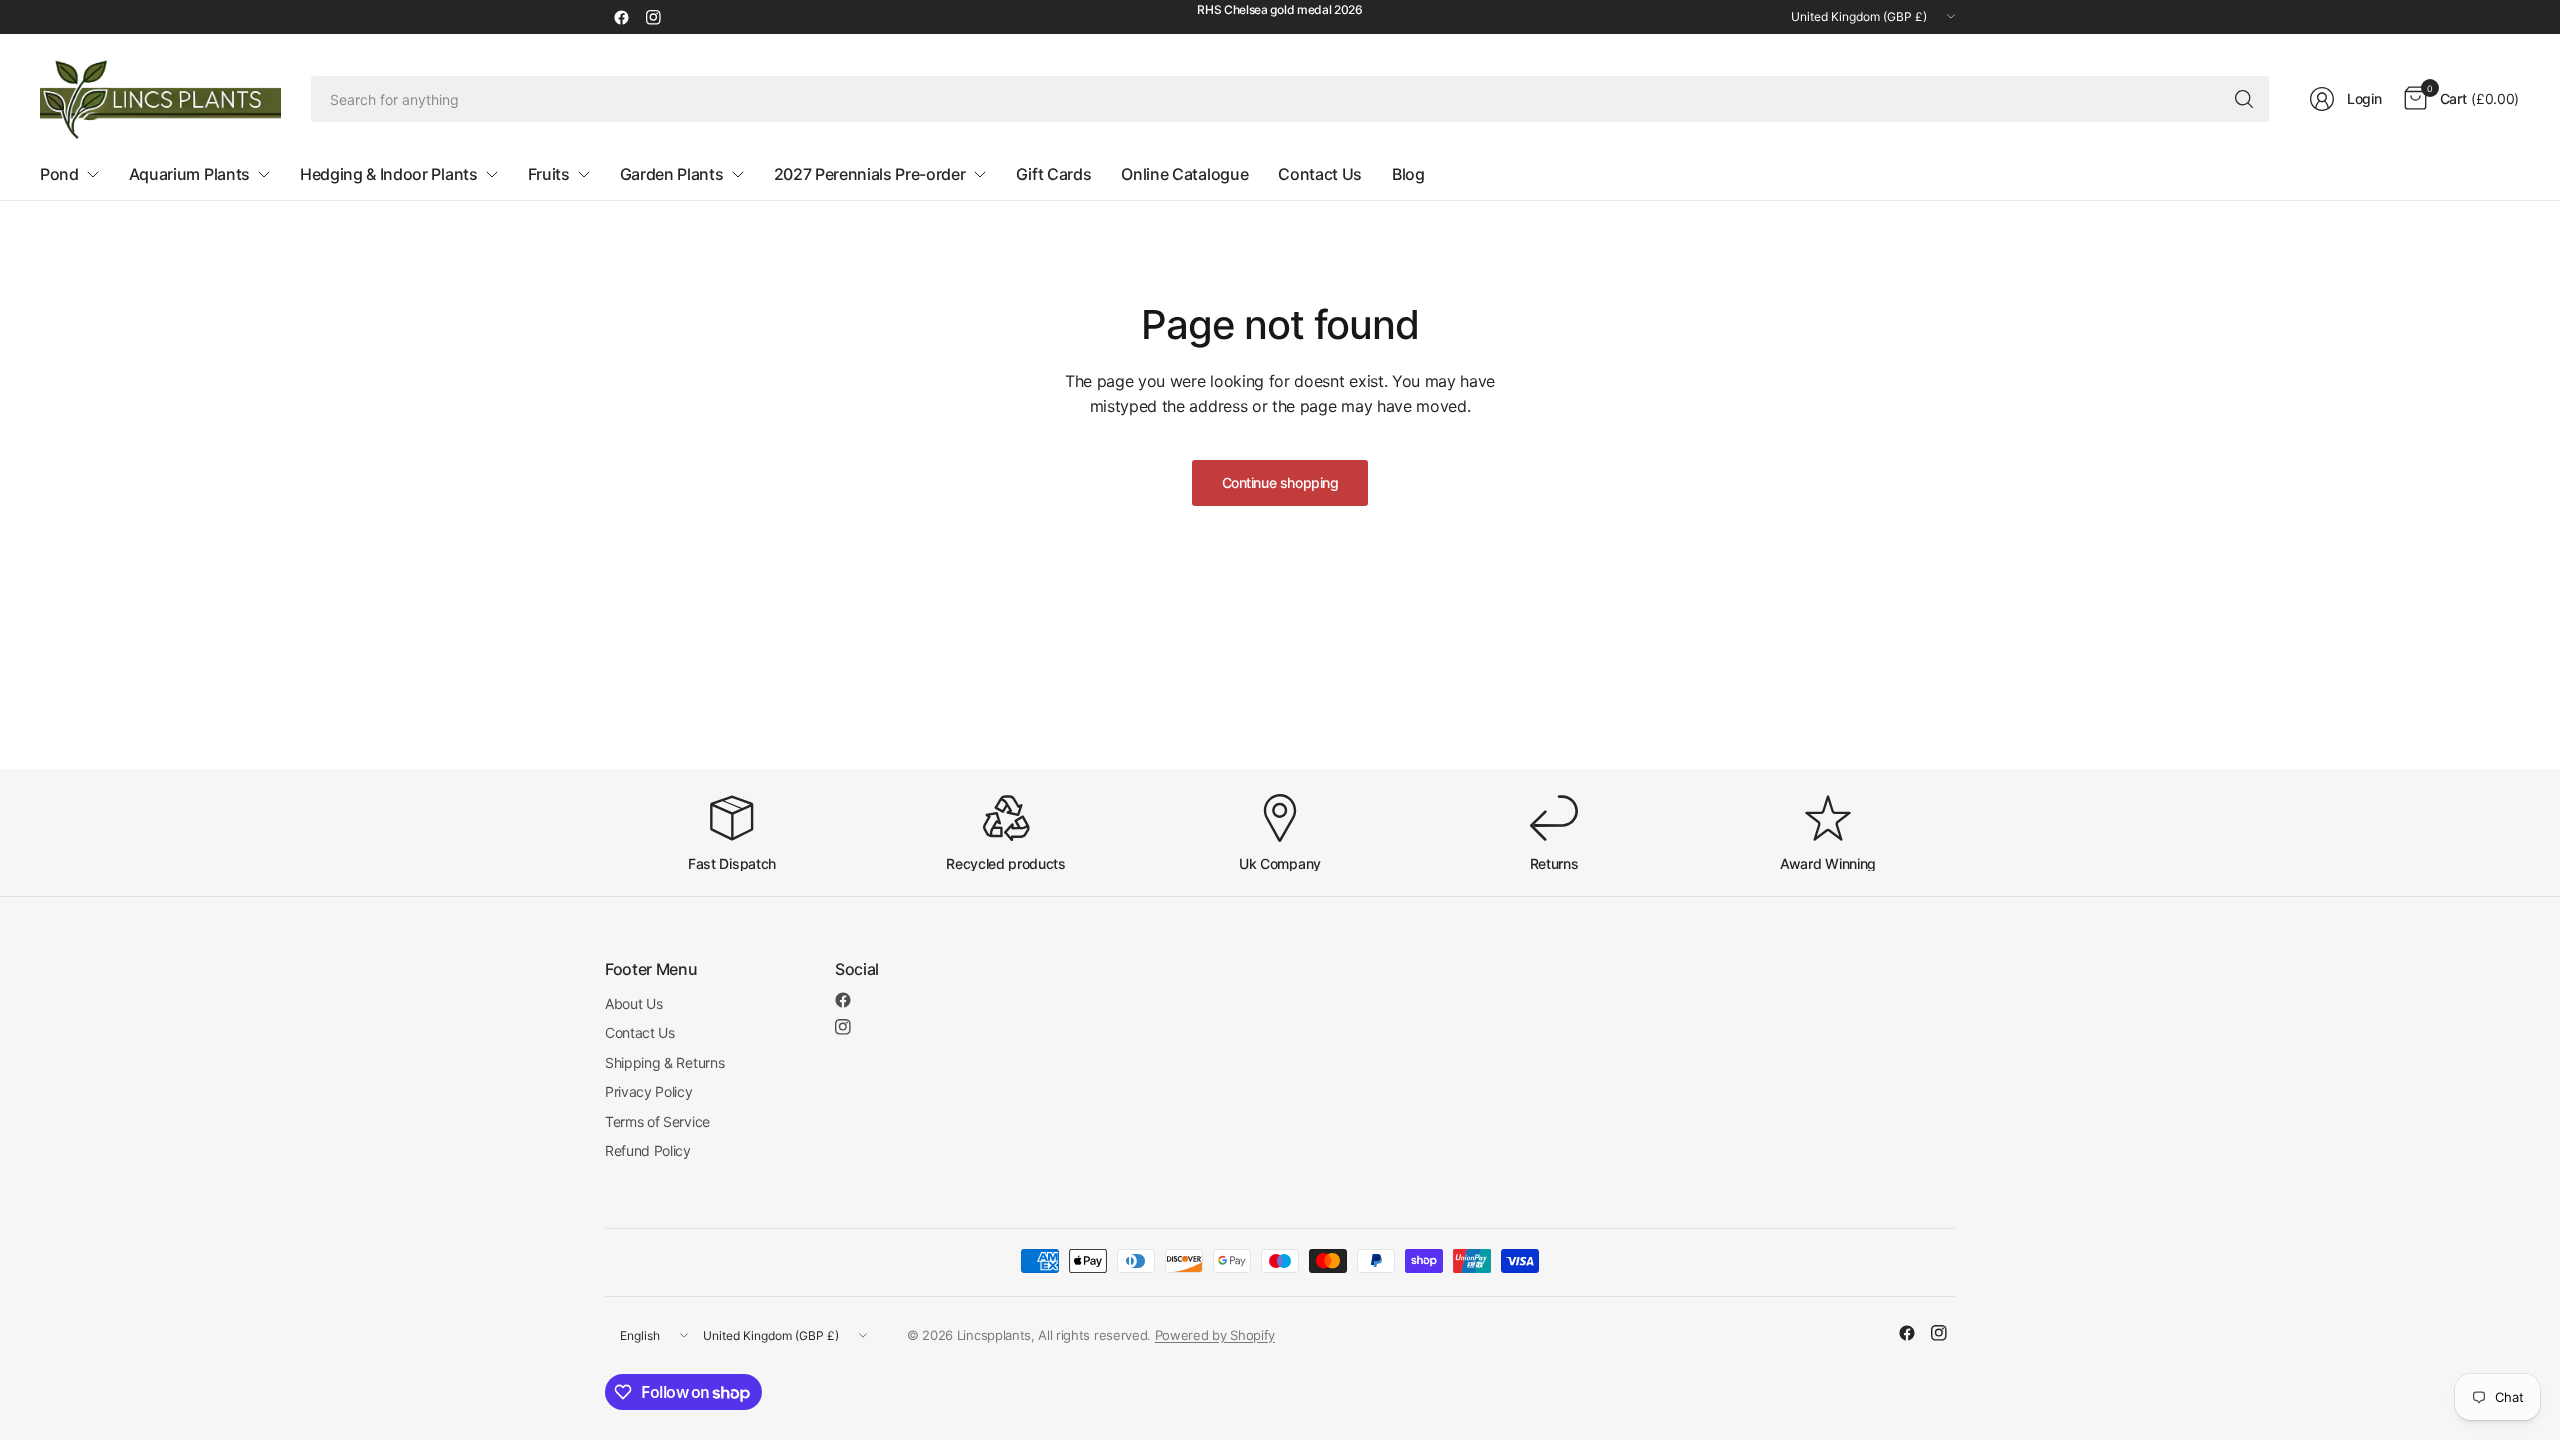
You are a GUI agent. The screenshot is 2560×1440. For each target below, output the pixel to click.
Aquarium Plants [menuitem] (189, 174)
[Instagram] (653, 17)
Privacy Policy (649, 1091)
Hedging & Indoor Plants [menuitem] (389, 174)
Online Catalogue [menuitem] (1184, 174)
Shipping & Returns (664, 1062)
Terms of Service (657, 1121)
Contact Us (640, 1032)
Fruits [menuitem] (549, 174)
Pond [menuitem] (59, 174)
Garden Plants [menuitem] (672, 174)
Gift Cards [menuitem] (1054, 174)
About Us (633, 1003)
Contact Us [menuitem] (1320, 174)
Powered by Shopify (1215, 1335)
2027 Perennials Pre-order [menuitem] (870, 174)
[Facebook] (621, 17)
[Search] (2244, 99)
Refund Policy (648, 1150)
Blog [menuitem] (1408, 174)
